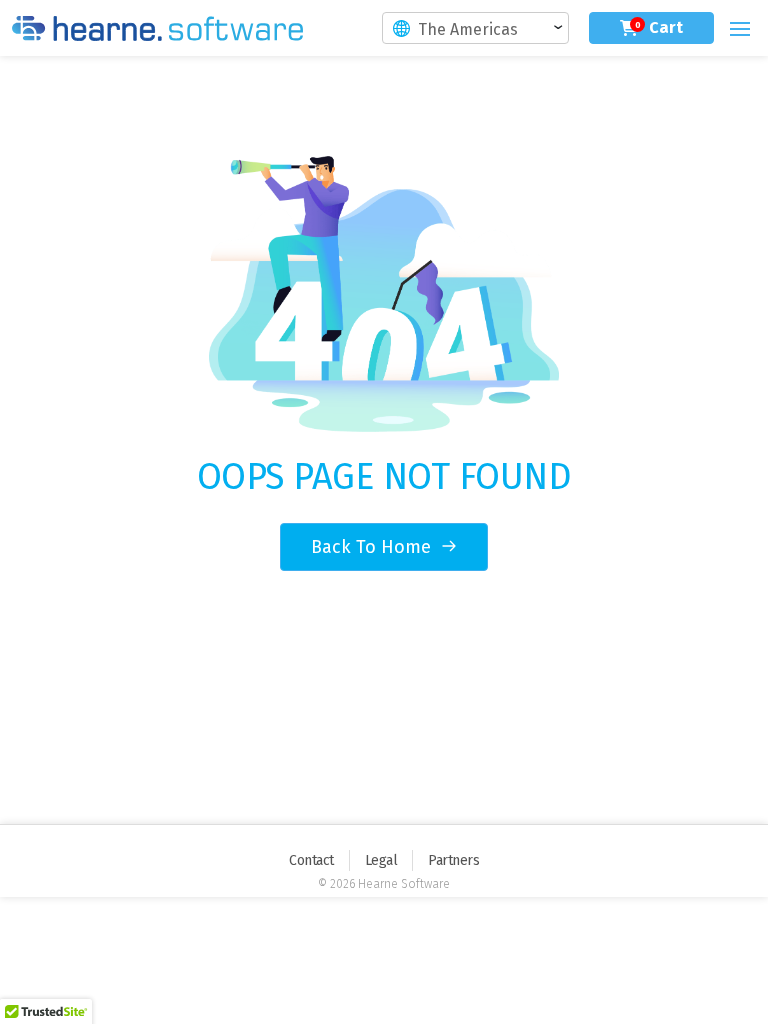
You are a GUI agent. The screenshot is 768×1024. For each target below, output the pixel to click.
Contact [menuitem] (311, 860)
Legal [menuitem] (381, 860)
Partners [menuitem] (453, 860)
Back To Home (373, 547)
